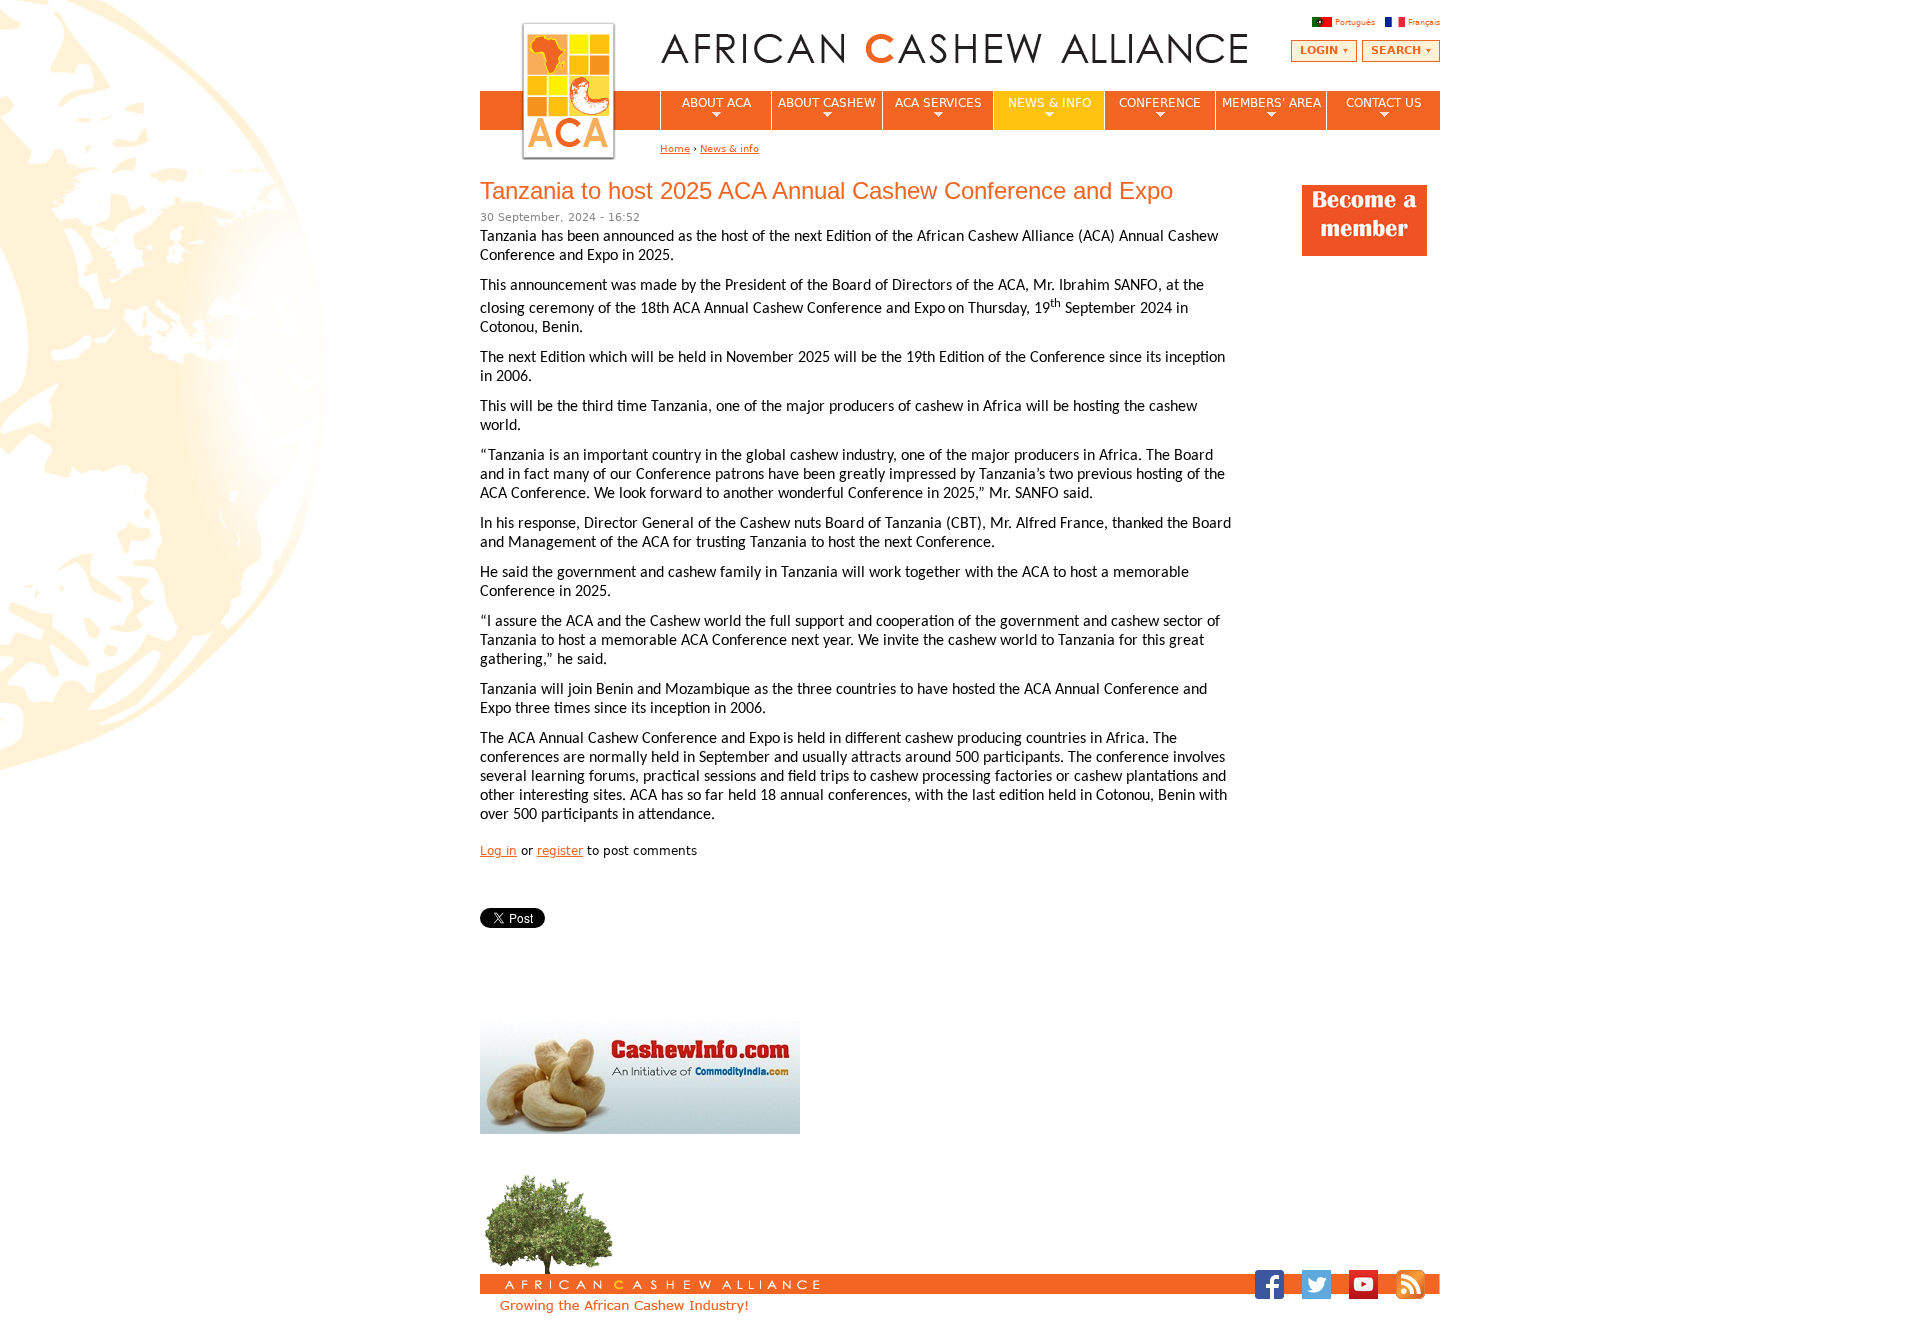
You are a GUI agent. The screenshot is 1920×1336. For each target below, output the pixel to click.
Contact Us (1374, 109)
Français (1424, 22)
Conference (1152, 109)
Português (1355, 22)
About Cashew (823, 109)
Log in (498, 851)
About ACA (705, 109)
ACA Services (932, 109)
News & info (1042, 109)
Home (675, 148)
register (560, 851)
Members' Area (1268, 109)
